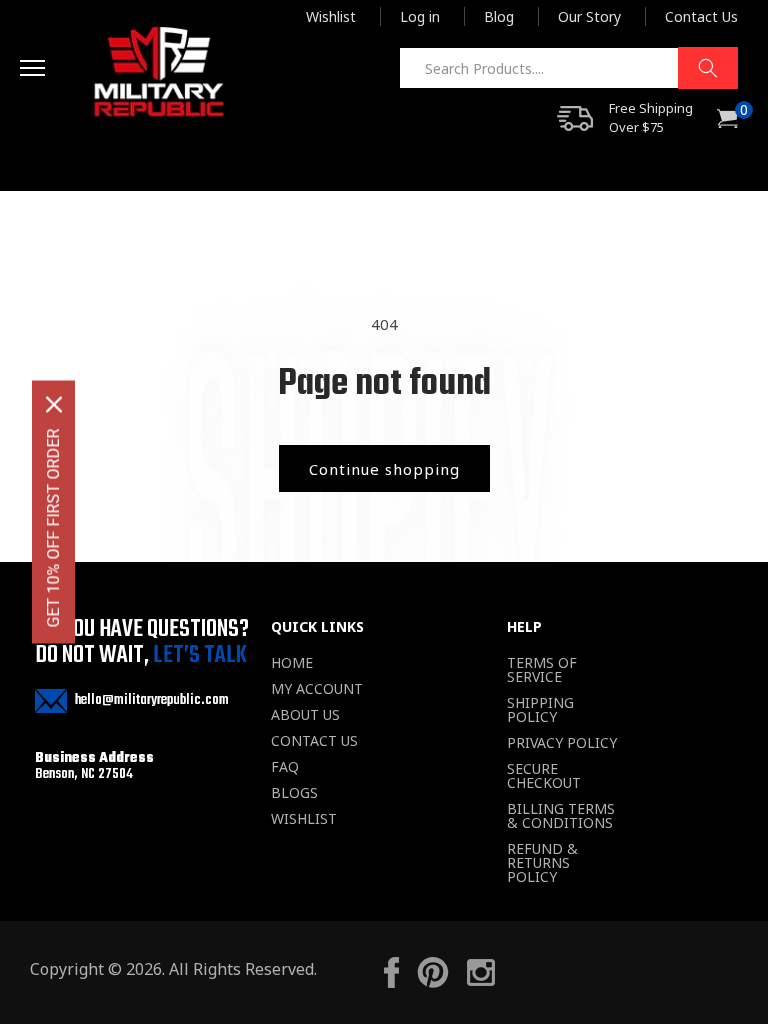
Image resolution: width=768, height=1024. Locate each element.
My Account (317, 689)
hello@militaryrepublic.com (152, 700)
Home (292, 663)
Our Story (589, 16)
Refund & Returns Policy (542, 863)
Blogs (294, 793)
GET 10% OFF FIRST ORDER (53, 528)
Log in (420, 16)
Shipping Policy (540, 710)
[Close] (54, 405)
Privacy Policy (562, 743)
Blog (499, 16)
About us (305, 715)
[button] (52, 71)
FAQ (285, 767)
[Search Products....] (708, 68)
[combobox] (568, 68)
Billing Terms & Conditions (561, 816)
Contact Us (701, 16)
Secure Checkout (544, 776)
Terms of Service (542, 670)
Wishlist (331, 16)
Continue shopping (384, 469)
